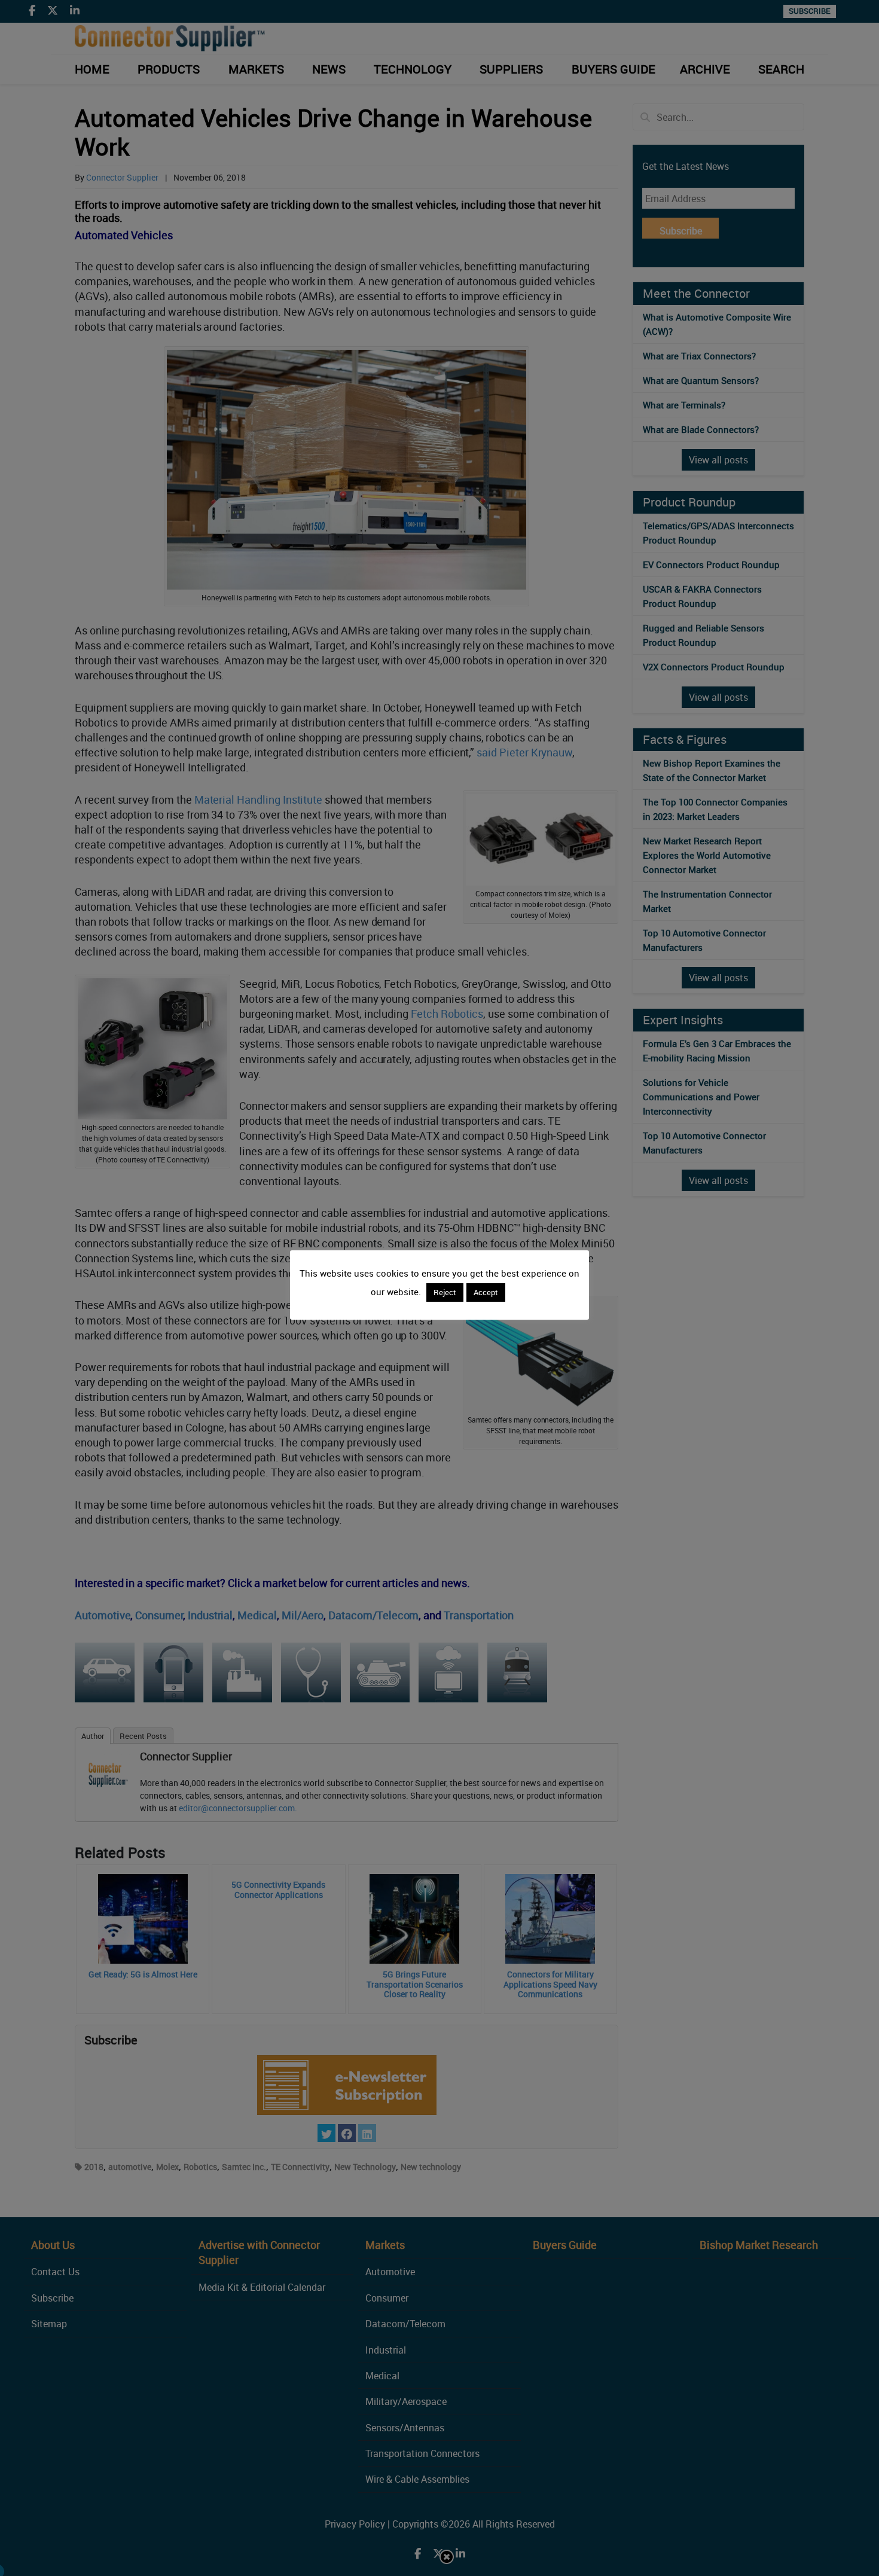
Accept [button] (486, 1292)
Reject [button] (445, 1292)
